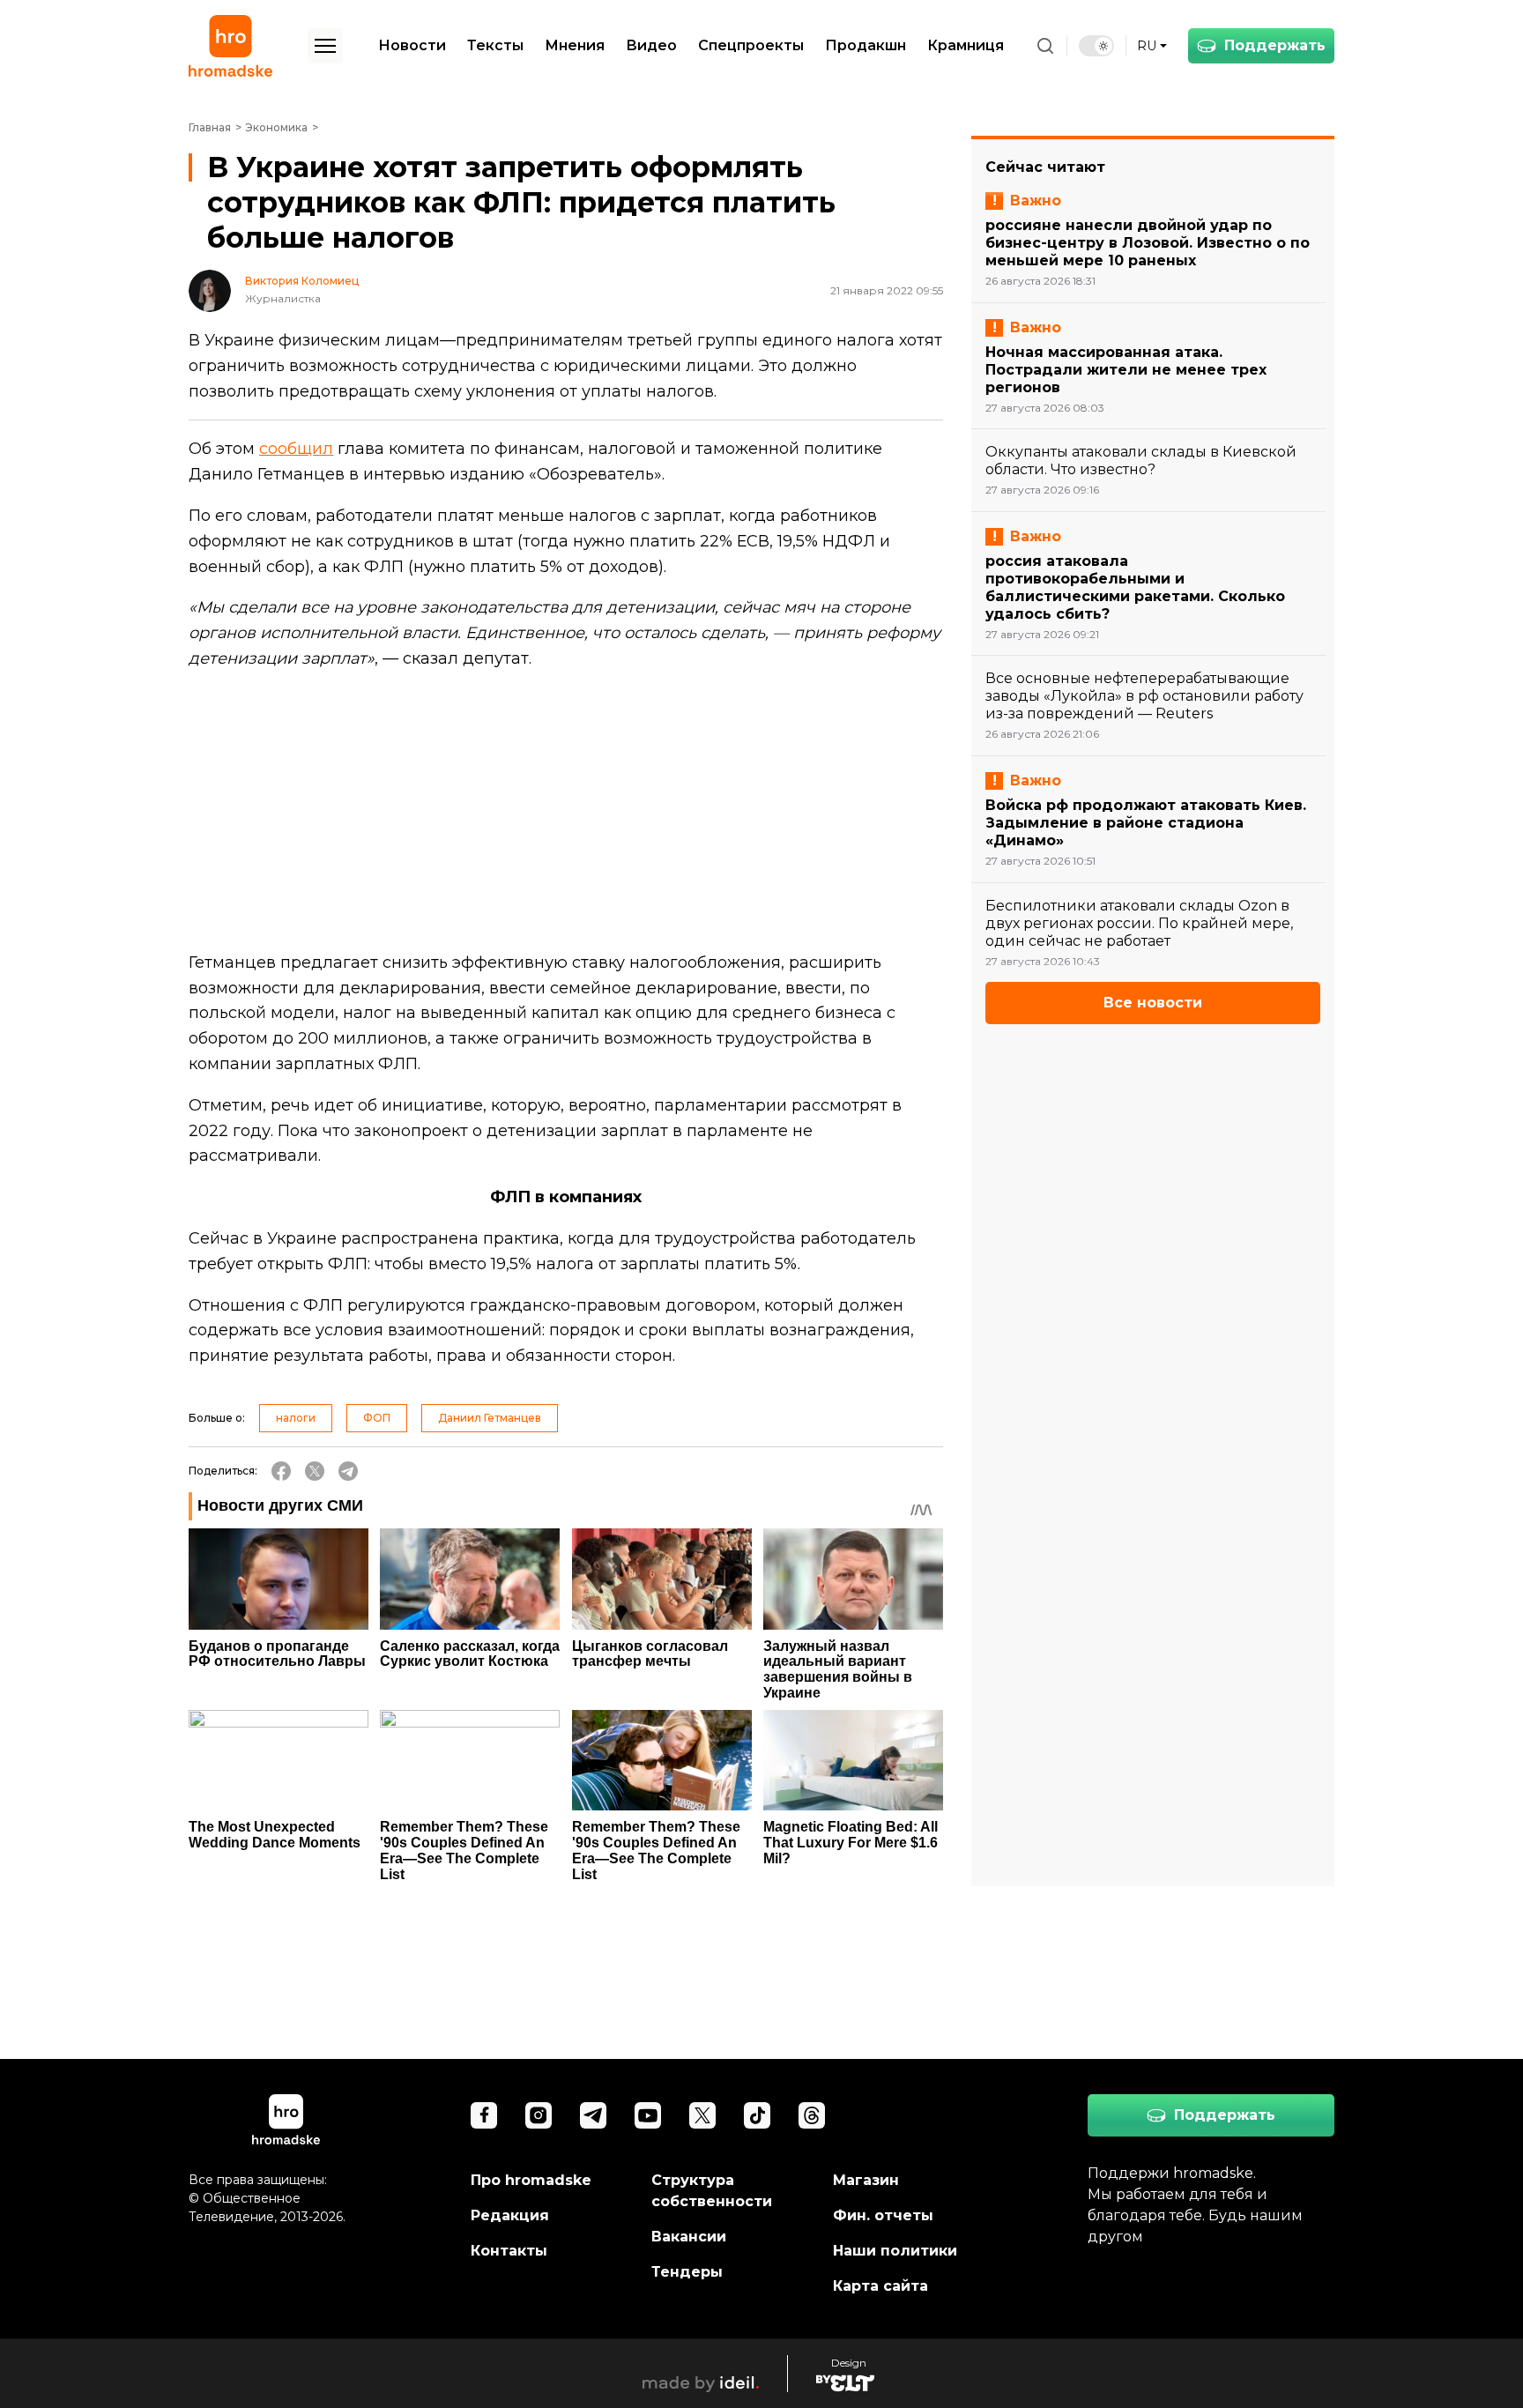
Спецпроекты (751, 45)
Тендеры (687, 2272)
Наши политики (895, 2251)
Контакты (509, 2251)
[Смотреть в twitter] (702, 2115)
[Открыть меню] (325, 46)
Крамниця (966, 45)
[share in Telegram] (348, 1471)
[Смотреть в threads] (812, 2115)
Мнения (575, 45)
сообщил (296, 449)
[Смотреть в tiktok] (757, 2115)
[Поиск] (1045, 46)
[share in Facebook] (281, 1471)
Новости (412, 45)
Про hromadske (531, 2180)
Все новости (1153, 1003)
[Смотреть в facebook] (484, 2115)
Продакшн (866, 45)
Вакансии (689, 2237)
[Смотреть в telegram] (593, 2115)
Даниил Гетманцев (490, 1418)
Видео (651, 45)
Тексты (495, 45)
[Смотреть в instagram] (539, 2115)
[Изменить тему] (1096, 46)
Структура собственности (712, 2191)
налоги (296, 1418)
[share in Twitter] (315, 1471)
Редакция (510, 2215)
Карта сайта (880, 2286)
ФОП (377, 1418)
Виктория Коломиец (302, 281)
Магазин (866, 2180)
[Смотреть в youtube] (648, 2115)
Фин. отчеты (883, 2215)
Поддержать (1275, 45)
